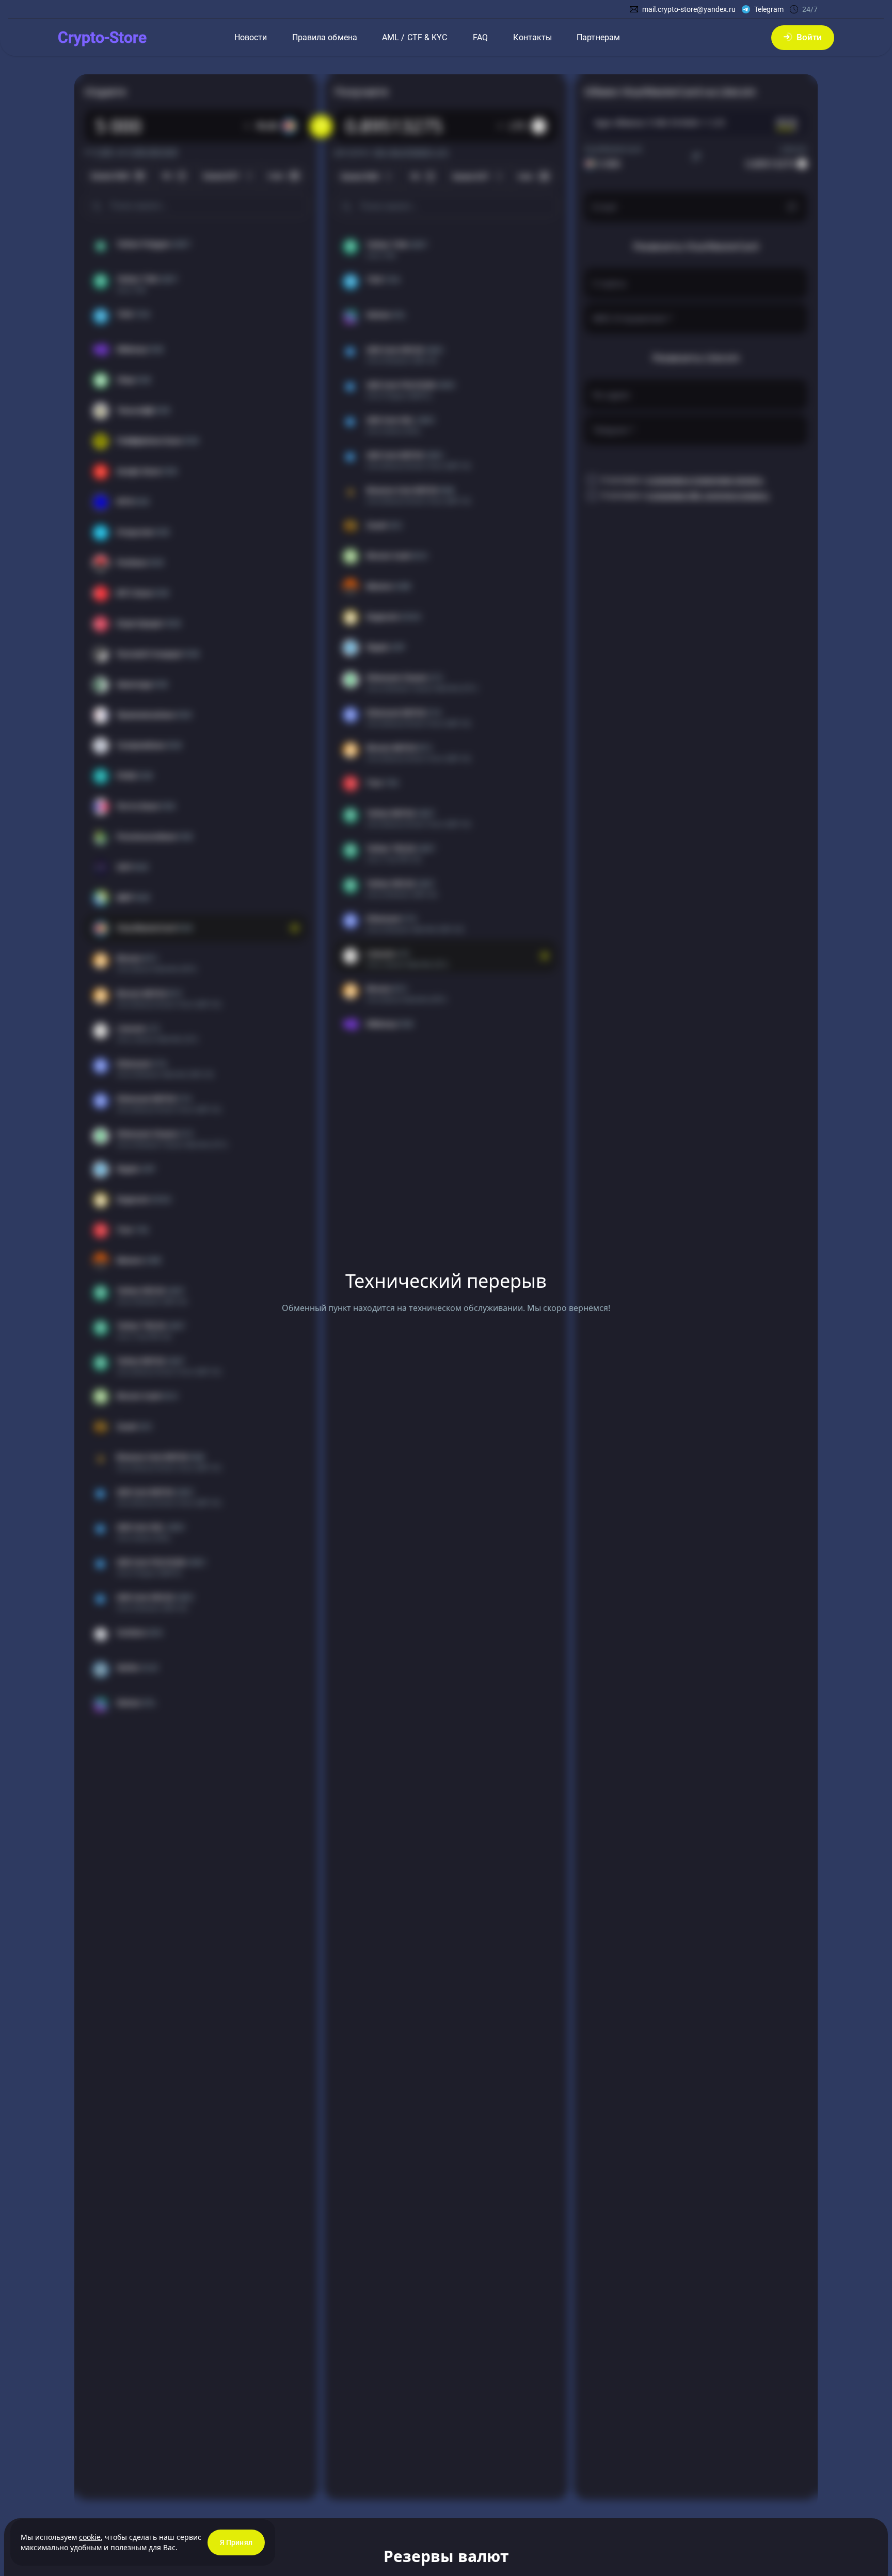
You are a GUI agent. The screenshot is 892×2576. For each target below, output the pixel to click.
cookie (90, 2537)
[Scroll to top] (31, 2566)
